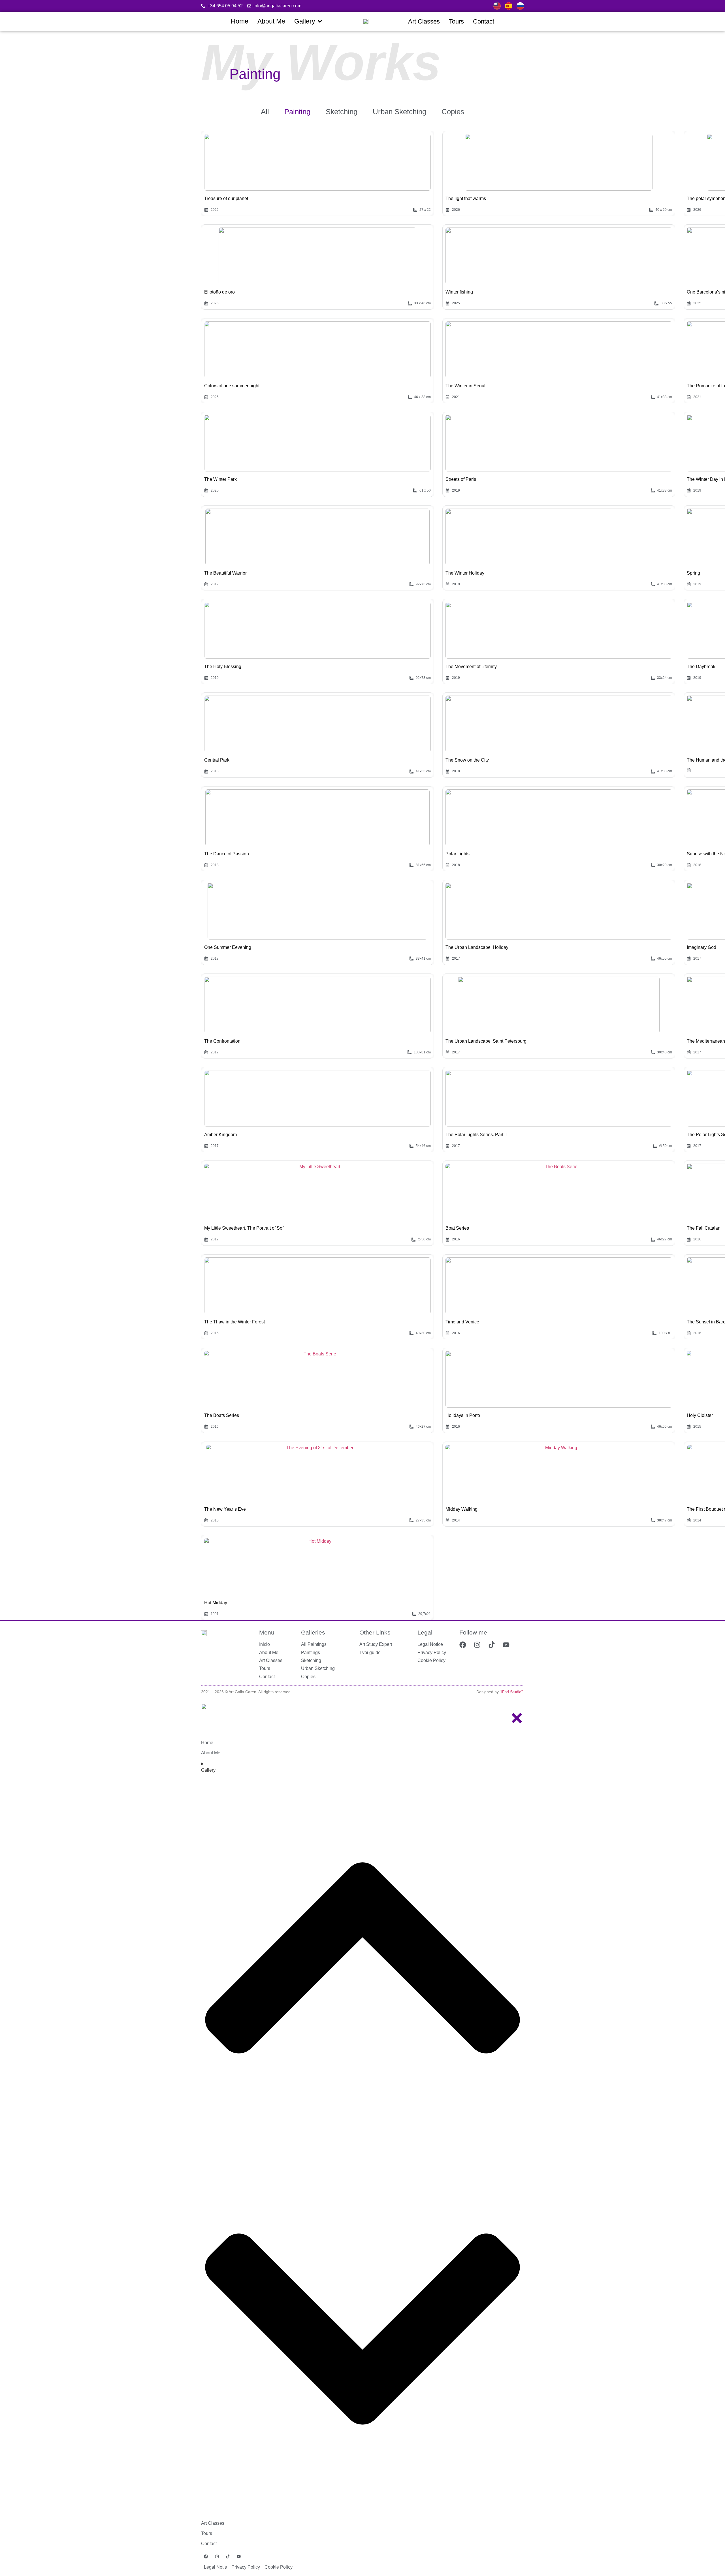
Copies (453, 112)
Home (207, 1743)
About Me (211, 1753)
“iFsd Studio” (511, 1692)
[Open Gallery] (320, 21)
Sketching (342, 112)
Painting (297, 112)
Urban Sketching (399, 112)
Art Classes (213, 2523)
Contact (209, 2544)
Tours (207, 2533)
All (265, 112)
